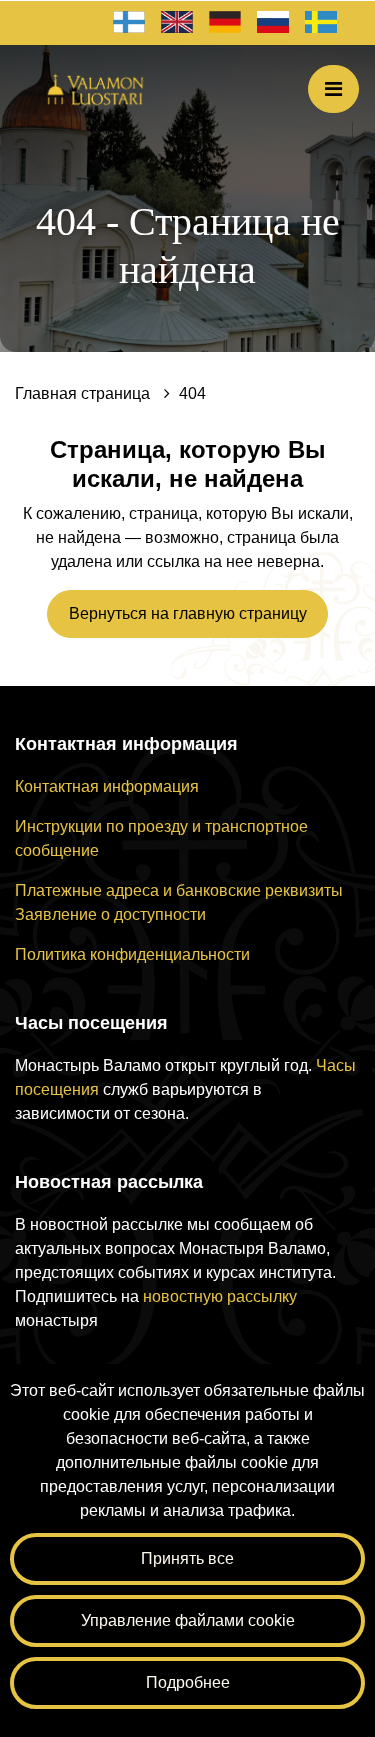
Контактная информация (107, 786)
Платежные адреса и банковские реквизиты (179, 890)
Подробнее (188, 1682)
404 (192, 393)
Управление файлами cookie (188, 1620)
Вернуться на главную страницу (188, 613)
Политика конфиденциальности (132, 954)
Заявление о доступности (110, 914)
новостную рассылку (220, 1296)
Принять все (187, 1558)
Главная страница (84, 393)
